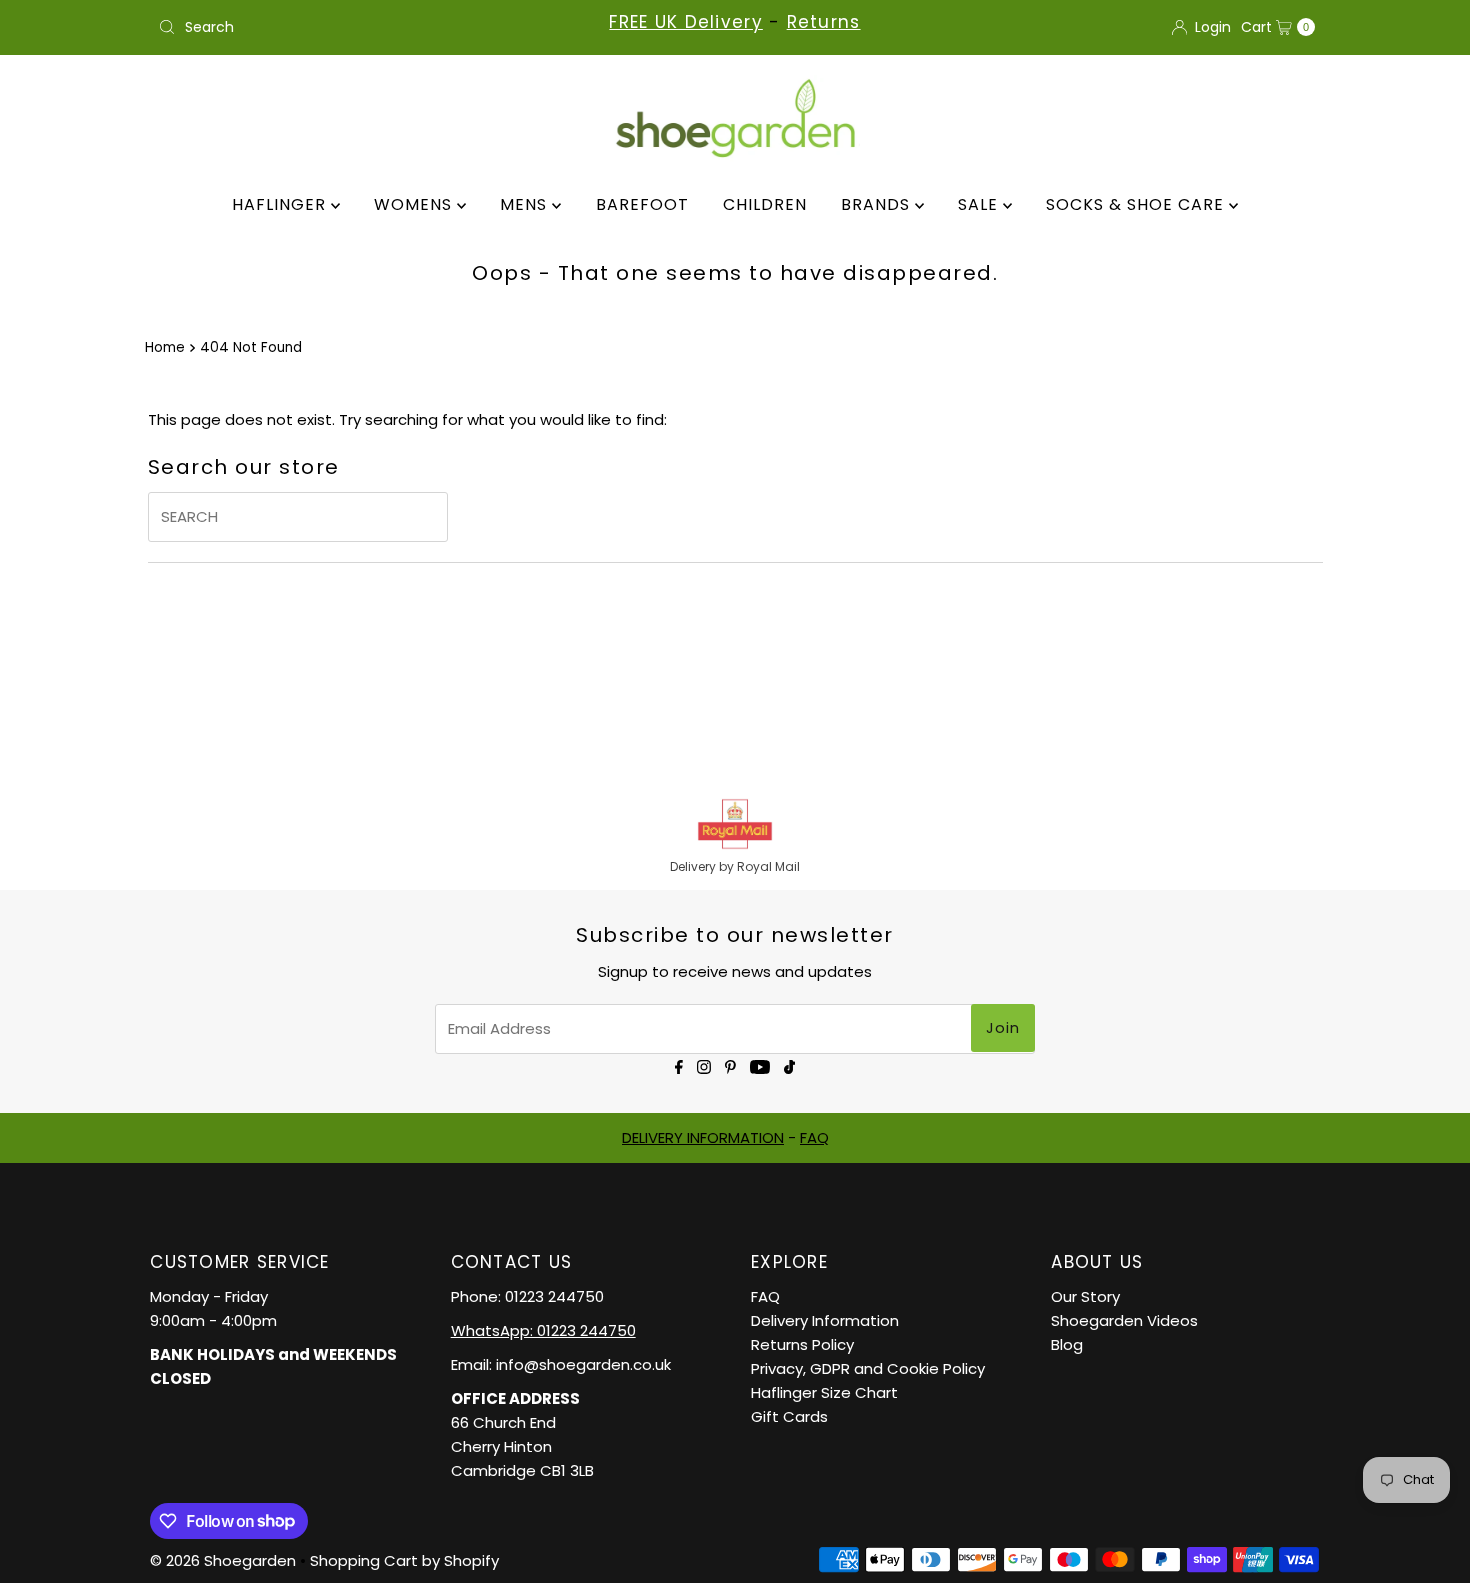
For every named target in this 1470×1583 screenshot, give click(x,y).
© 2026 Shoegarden (223, 1560)
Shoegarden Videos (1124, 1320)
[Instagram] (704, 1065)
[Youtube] (760, 1065)
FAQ (814, 1137)
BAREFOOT (642, 204)
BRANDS (878, 204)
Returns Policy (802, 1344)
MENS (526, 204)
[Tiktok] (789, 1065)
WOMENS (415, 204)
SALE (980, 204)
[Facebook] (679, 1065)
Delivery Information (825, 1320)
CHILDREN (765, 204)
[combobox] (339, 27)
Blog (1067, 1344)
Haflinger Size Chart (824, 1392)
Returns (824, 22)
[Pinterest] (730, 1065)
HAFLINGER (281, 204)
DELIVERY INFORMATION (703, 1137)
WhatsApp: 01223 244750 (543, 1330)
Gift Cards (789, 1416)
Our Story (1085, 1296)
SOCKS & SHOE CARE (1137, 204)
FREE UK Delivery (685, 22)
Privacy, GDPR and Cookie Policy (868, 1368)
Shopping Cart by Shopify (404, 1560)
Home (165, 347)
